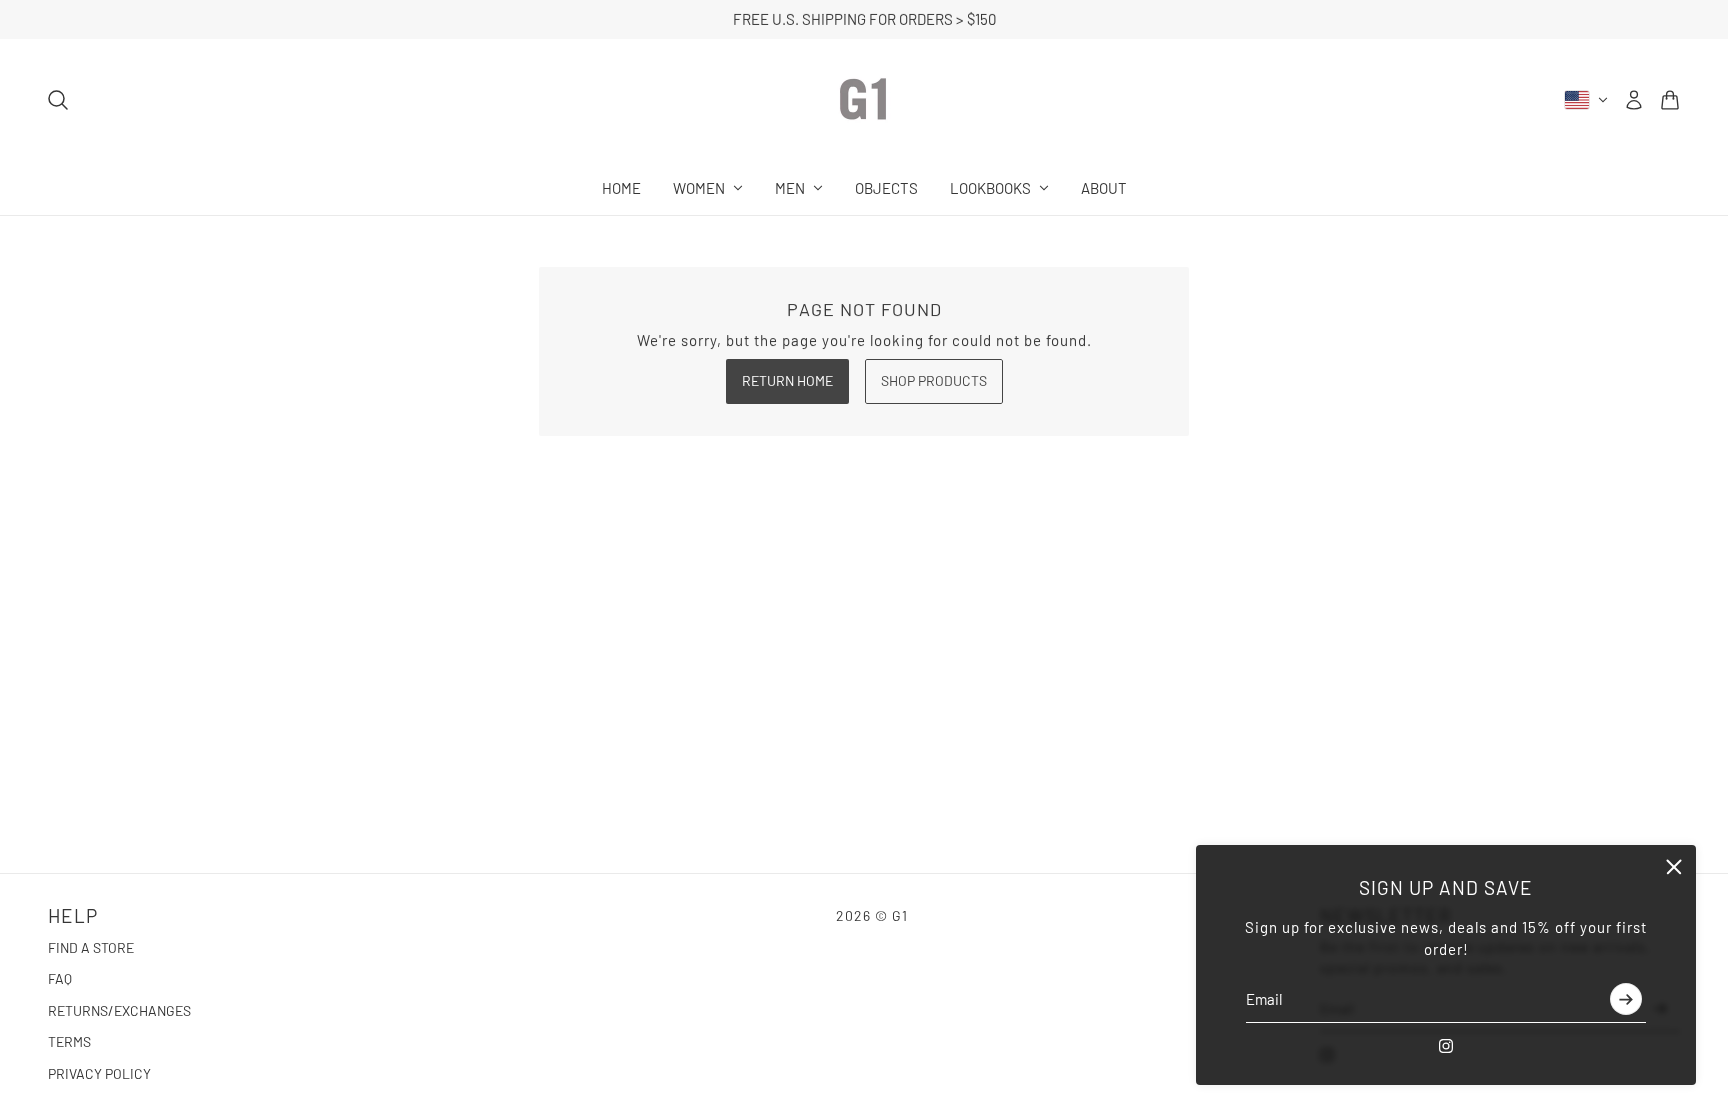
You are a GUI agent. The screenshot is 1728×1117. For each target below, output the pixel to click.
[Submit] (1626, 1000)
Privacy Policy (99, 1073)
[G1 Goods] (864, 100)
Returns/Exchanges (119, 1010)
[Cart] (1670, 100)
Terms (69, 1041)
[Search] (58, 100)
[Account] (1634, 100)
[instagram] (1446, 1046)
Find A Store (91, 947)
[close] (1674, 867)
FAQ (60, 978)
